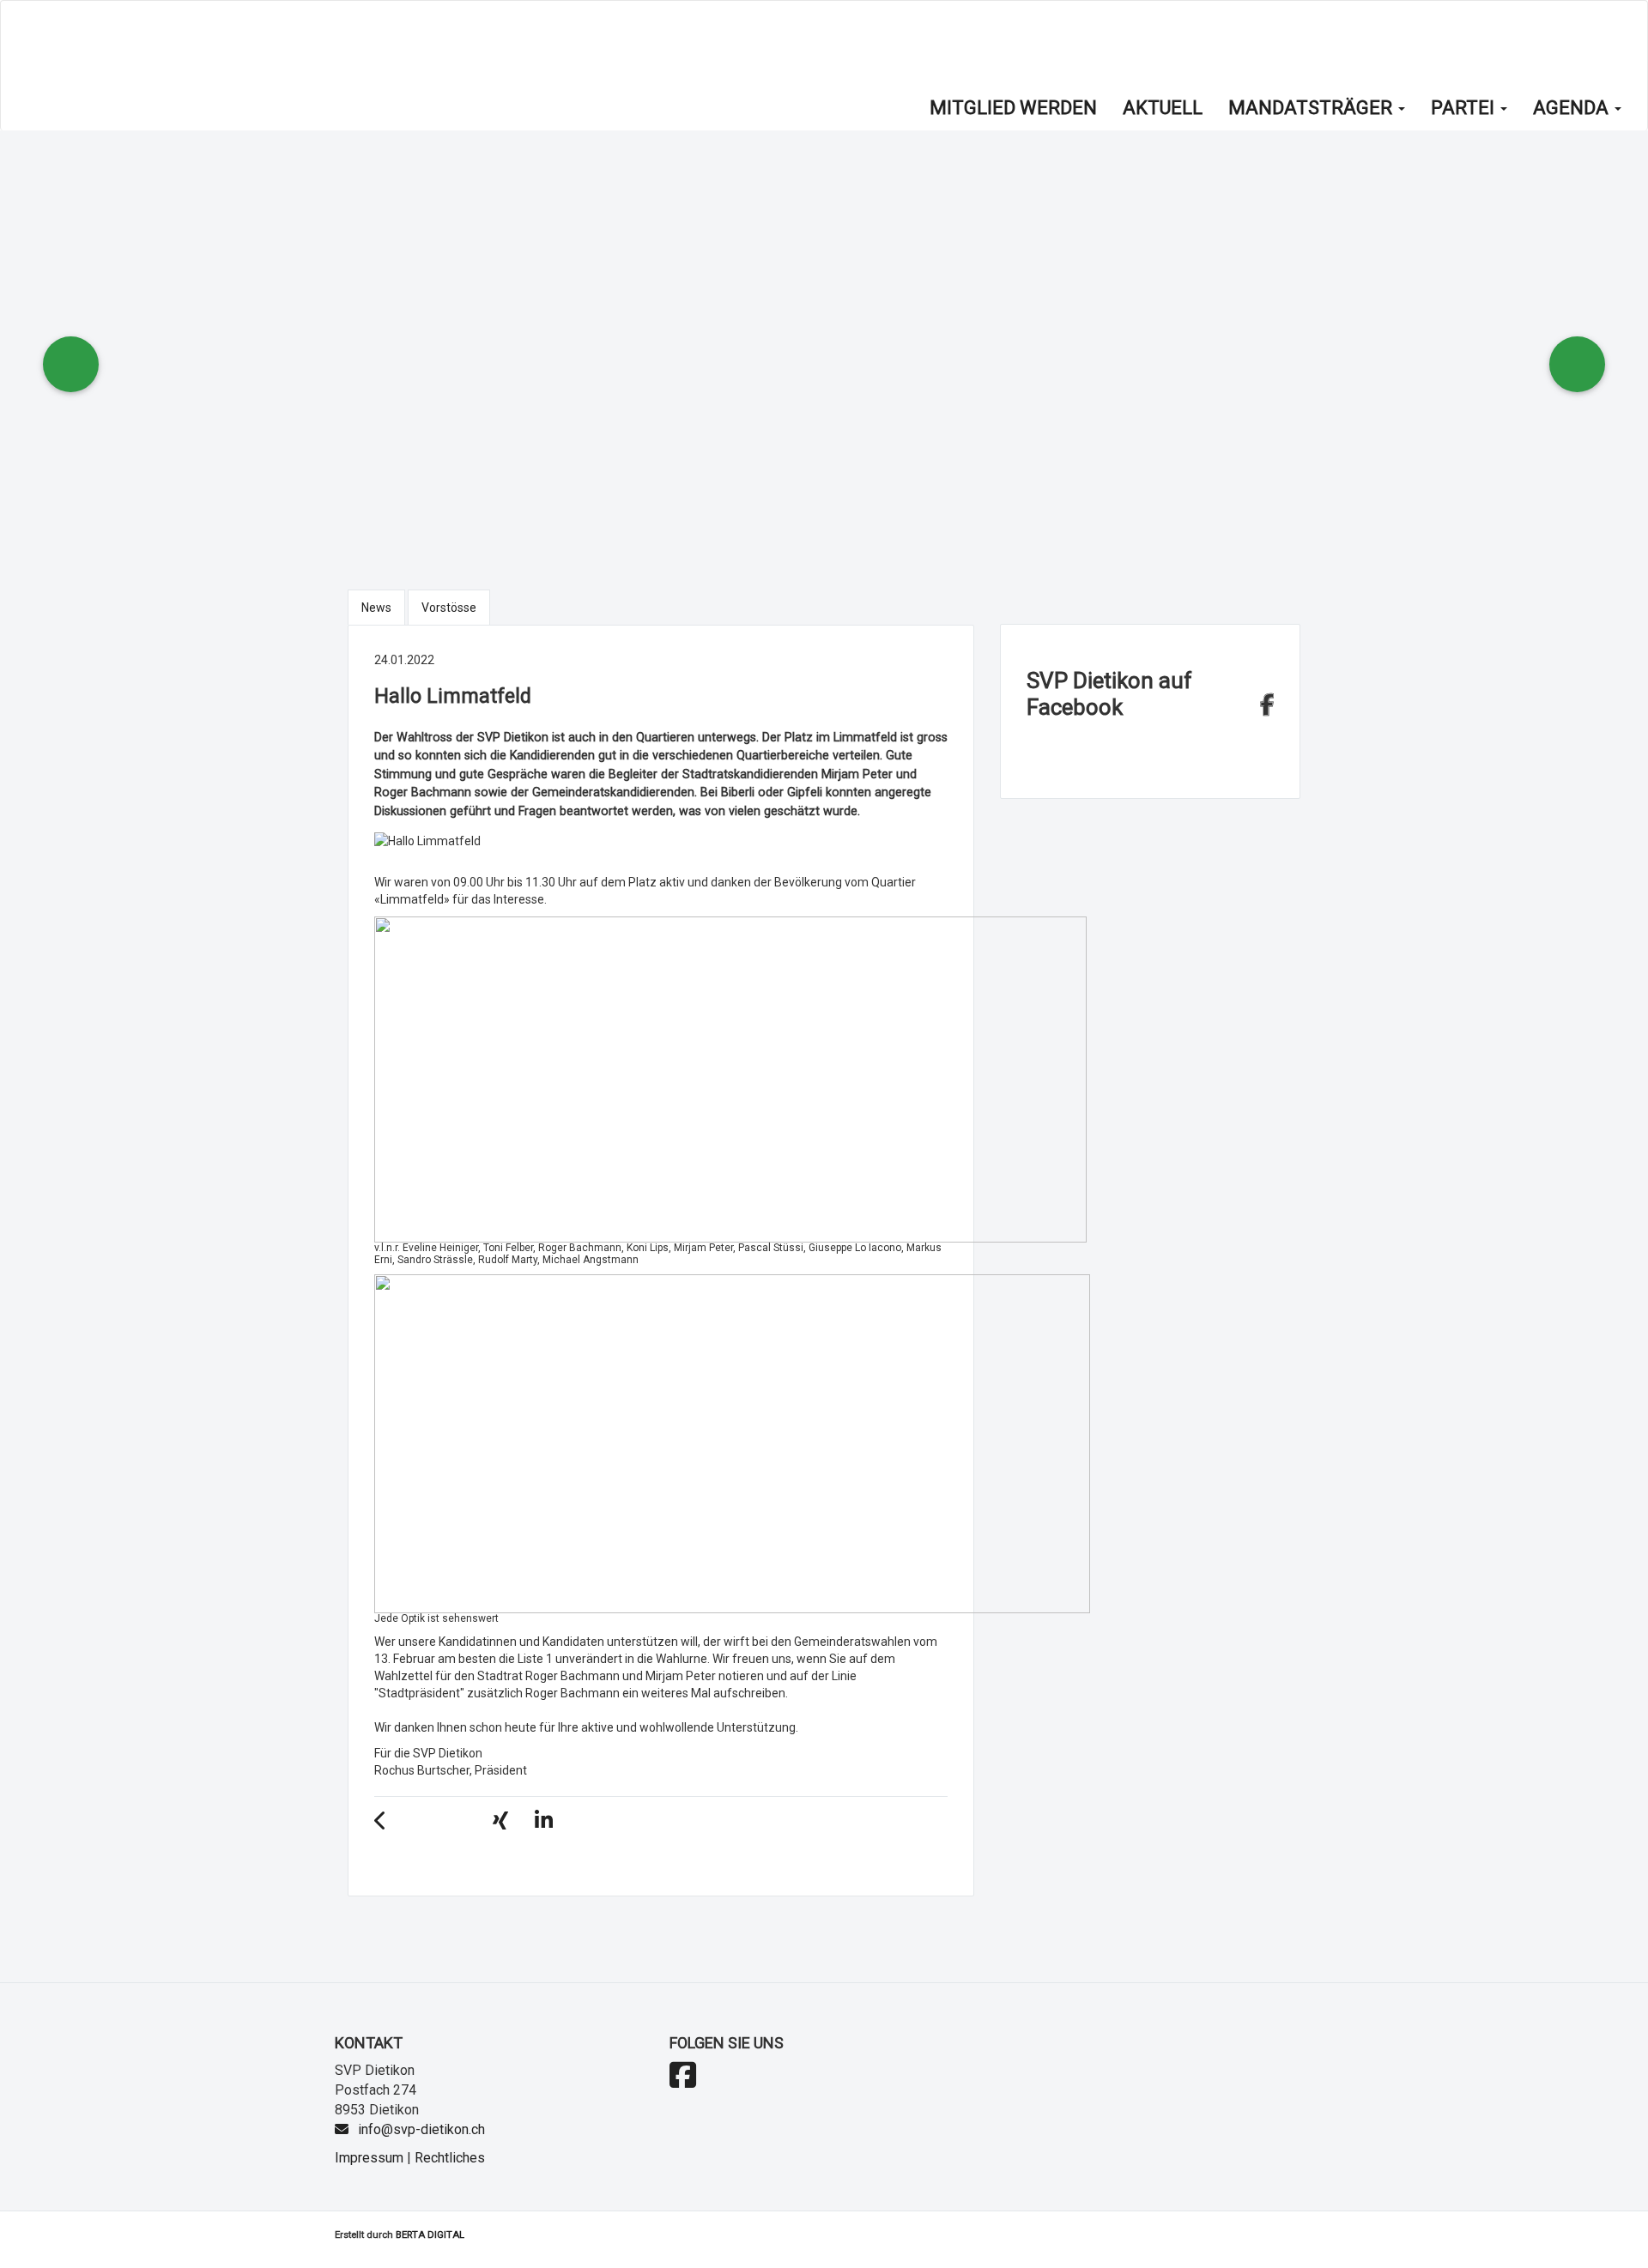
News (376, 608)
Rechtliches (450, 2158)
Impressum (369, 2158)
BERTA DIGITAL (430, 2235)
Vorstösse (449, 608)
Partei (1465, 108)
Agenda (1573, 108)
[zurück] (389, 1823)
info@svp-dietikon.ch (421, 2129)
